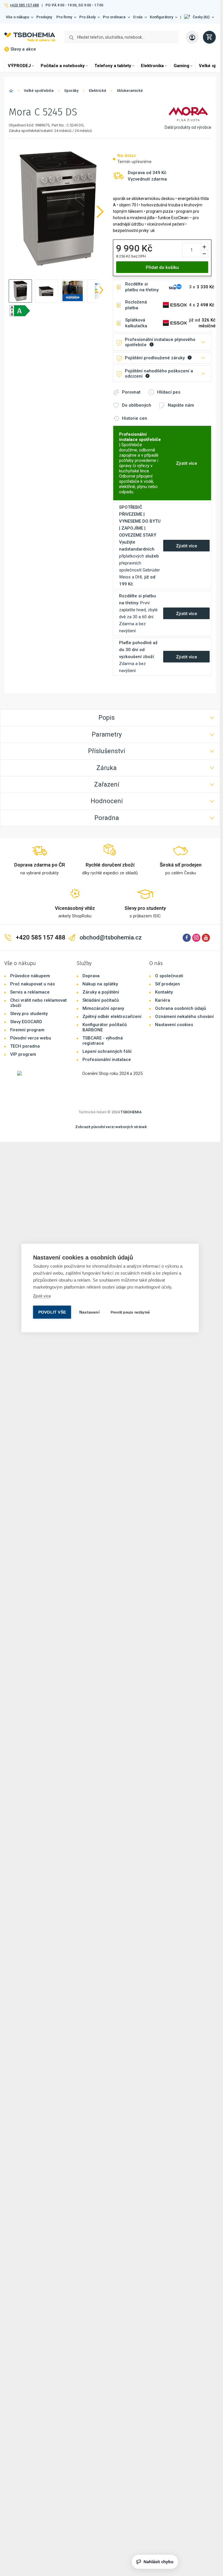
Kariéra (163, 1000)
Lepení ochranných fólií (107, 1051)
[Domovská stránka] (11, 92)
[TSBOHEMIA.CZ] (30, 37)
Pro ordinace (114, 17)
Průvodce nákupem (30, 976)
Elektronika (152, 66)
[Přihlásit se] (192, 37)
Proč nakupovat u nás (33, 984)
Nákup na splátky (100, 984)
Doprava (91, 976)
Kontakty (164, 992)
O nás (138, 17)
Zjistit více (42, 1296)
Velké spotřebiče (39, 91)
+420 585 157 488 (24, 5)
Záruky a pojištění (101, 992)
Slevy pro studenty (29, 1014)
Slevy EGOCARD (26, 1022)
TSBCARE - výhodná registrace (103, 1041)
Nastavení (89, 1312)
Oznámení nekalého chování (184, 1017)
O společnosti (169, 976)
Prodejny (44, 17)
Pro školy (87, 17)
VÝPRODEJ (19, 66)
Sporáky (71, 91)
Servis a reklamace (30, 992)
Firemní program (27, 1030)
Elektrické (98, 91)
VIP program (23, 1054)
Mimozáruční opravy (103, 1008)
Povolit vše (52, 1312)
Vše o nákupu (17, 17)
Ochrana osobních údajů (180, 1008)
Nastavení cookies (174, 1025)
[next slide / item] (101, 291)
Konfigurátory (161, 17)
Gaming (181, 66)
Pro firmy (64, 17)
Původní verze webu (31, 1038)
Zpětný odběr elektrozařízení (112, 1017)
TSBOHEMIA (131, 1112)
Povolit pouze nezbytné (130, 1312)
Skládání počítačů (101, 1000)
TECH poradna (25, 1046)
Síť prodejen (168, 984)
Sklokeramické (130, 91)
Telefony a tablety (113, 66)
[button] (199, 17)
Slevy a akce (23, 49)
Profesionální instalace (107, 1060)
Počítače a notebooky (63, 66)
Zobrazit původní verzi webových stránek (111, 1127)
